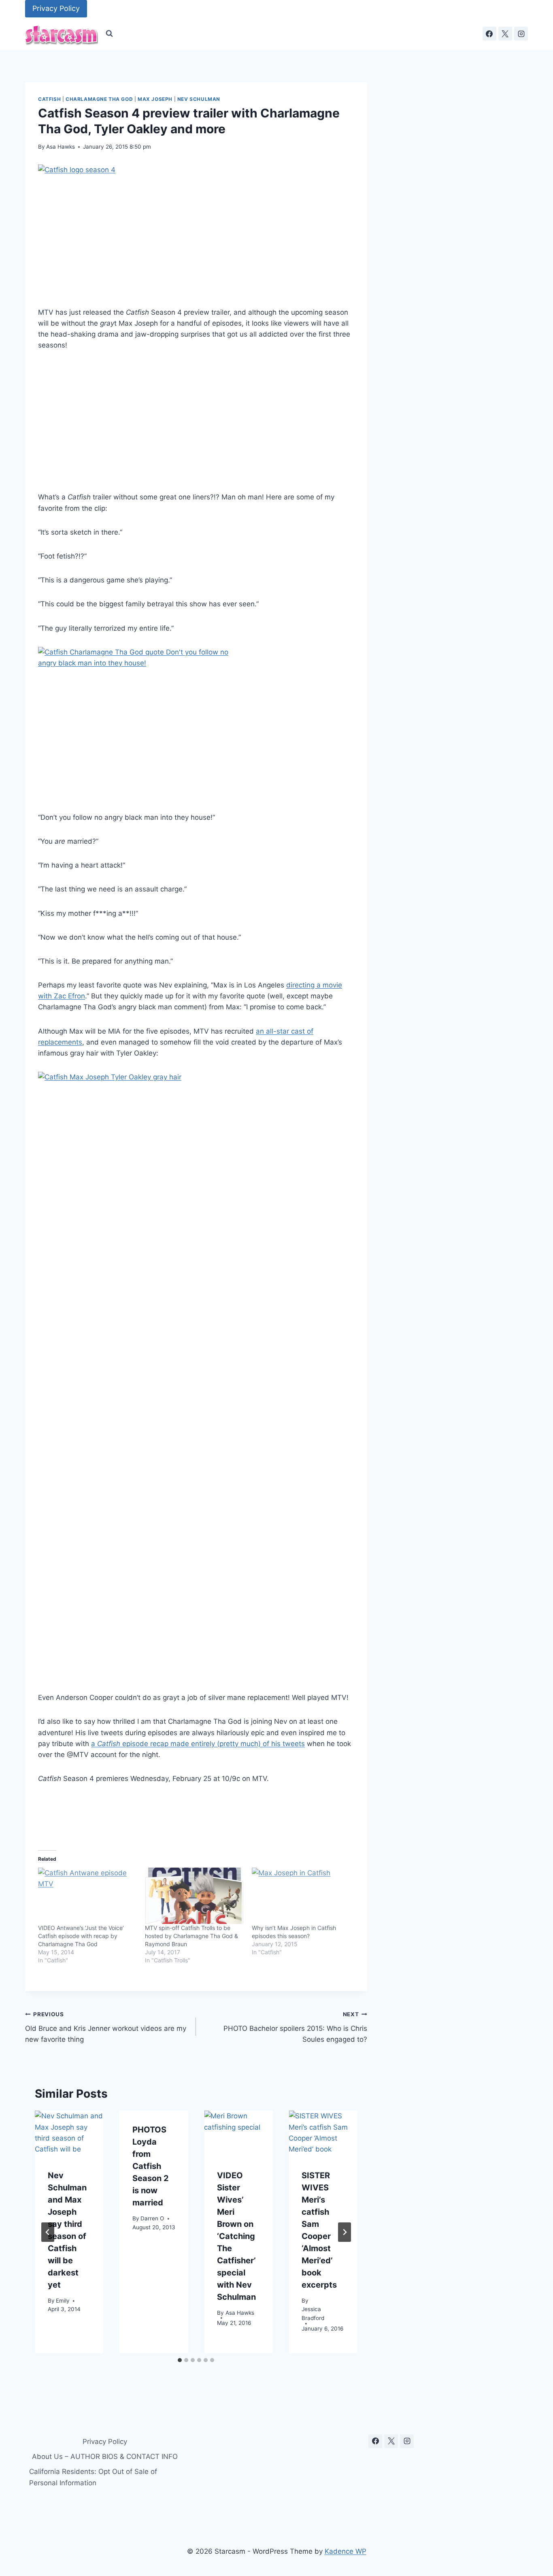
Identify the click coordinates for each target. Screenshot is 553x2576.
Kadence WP (346, 2551)
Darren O (152, 2218)
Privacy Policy (56, 8)
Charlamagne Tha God (99, 99)
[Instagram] (521, 34)
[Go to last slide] (48, 2232)
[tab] (180, 2360)
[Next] (345, 2232)
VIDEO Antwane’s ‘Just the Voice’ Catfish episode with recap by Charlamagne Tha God (81, 1936)
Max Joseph (155, 99)
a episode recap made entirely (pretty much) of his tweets (198, 1744)
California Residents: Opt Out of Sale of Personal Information (93, 2477)
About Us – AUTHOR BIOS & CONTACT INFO (105, 2457)
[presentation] (69, 2134)
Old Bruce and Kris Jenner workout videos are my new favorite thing (106, 2027)
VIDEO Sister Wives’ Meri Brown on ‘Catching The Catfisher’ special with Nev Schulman (236, 2236)
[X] (505, 34)
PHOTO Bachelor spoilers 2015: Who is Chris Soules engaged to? (295, 2027)
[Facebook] (489, 34)
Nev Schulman (199, 99)
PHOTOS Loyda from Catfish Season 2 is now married (151, 2166)
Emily (63, 2301)
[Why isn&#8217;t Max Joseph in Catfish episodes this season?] (301, 1896)
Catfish (49, 99)
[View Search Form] (109, 34)
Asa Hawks (61, 147)
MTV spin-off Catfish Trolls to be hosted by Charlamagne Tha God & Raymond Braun (191, 1936)
